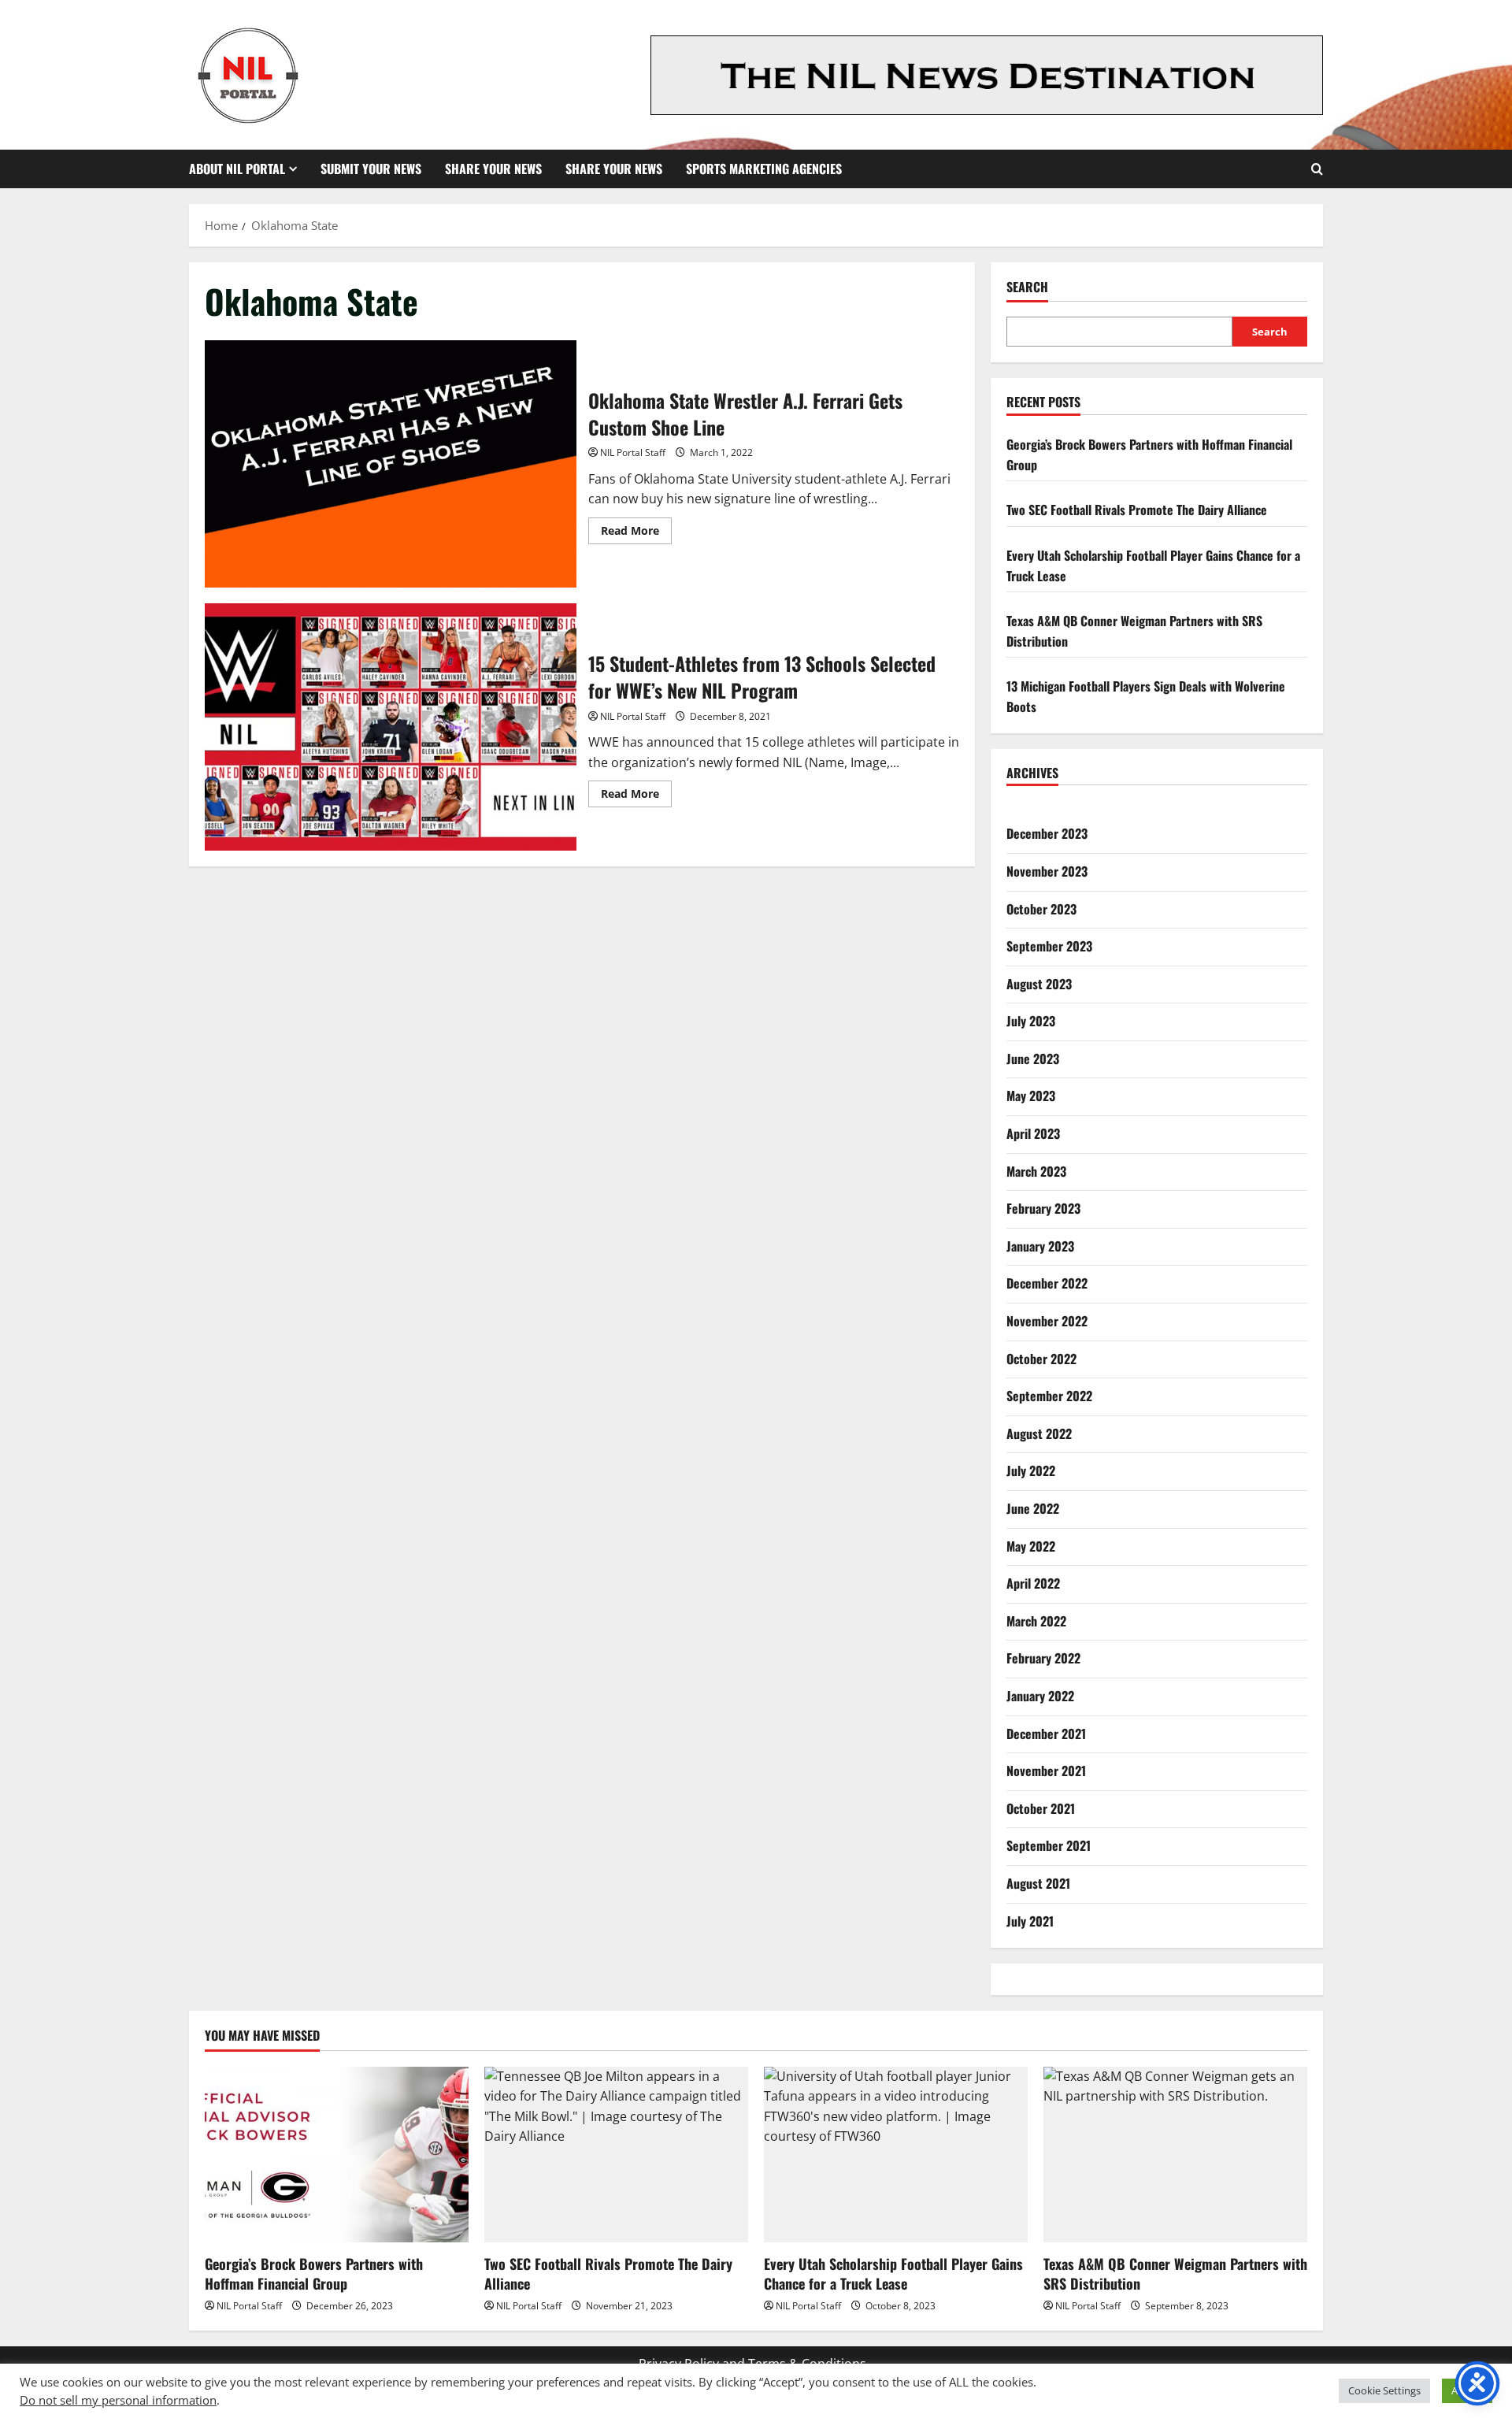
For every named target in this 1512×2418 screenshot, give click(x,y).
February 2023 (1043, 1208)
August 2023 (1039, 984)
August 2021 (1038, 1883)
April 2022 (1033, 1583)
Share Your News (493, 169)
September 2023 (1049, 946)
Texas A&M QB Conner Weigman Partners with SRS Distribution (1175, 2273)
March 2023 (1036, 1171)
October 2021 (1041, 1808)
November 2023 (1047, 871)
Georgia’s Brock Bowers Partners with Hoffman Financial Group (314, 2273)
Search (1027, 287)
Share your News (614, 169)
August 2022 (1039, 1433)
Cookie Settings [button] (1384, 2390)
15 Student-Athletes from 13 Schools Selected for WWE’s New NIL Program (391, 727)
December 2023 (1047, 833)
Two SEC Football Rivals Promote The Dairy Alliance (1137, 510)
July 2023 (1031, 1021)
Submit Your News (371, 169)
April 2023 (1033, 1133)
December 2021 (1046, 1734)
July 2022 (1031, 1470)
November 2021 (1046, 1771)
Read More (636, 533)
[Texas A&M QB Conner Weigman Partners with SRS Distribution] (1175, 2155)
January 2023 (1040, 1246)
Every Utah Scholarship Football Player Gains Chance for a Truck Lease (893, 2273)
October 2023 (1041, 909)
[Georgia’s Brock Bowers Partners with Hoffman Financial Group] (337, 2155)
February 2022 (1043, 1658)
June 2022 (1033, 1508)
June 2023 (1033, 1059)
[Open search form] (1317, 169)
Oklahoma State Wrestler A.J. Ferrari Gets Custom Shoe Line (391, 464)
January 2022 (1040, 1696)
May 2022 (1031, 1546)
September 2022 (1049, 1396)
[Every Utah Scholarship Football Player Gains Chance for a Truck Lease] (896, 2155)
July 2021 (1030, 1921)
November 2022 (1047, 1321)
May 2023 (1031, 1096)
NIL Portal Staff (633, 452)
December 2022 (1047, 1283)
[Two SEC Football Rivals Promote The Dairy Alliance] (616, 2155)
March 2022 (1036, 1621)
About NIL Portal (237, 169)
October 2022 (1041, 1359)
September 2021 (1049, 1845)
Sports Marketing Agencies (764, 169)
